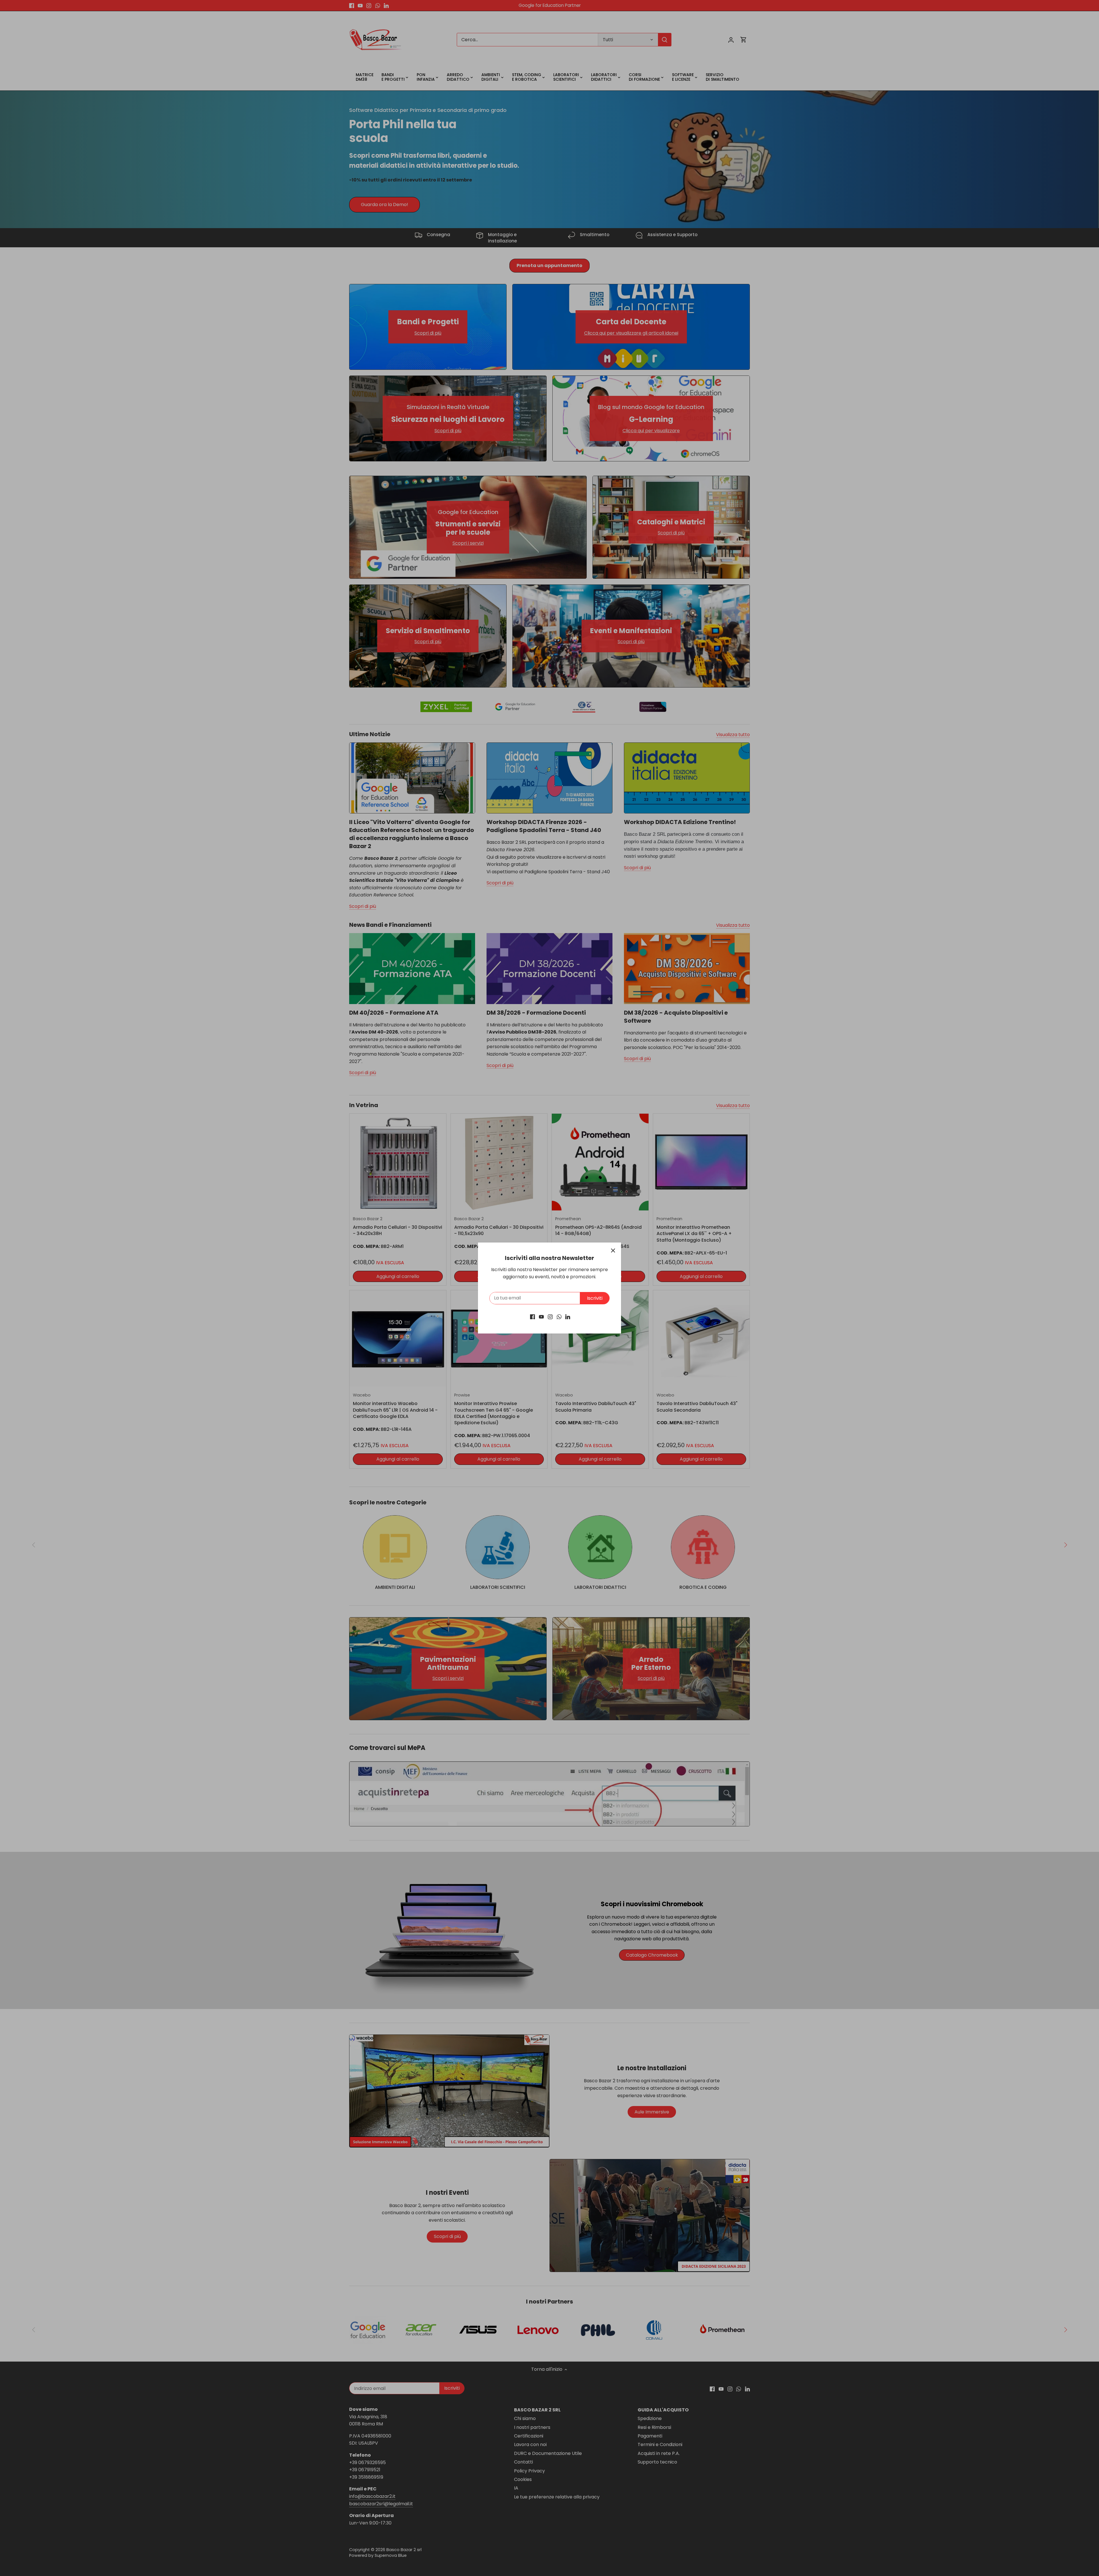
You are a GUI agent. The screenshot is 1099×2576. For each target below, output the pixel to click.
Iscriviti (595, 1298)
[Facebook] (532, 1317)
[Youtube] (541, 1317)
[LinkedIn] (568, 1317)
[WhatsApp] (559, 1317)
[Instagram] (550, 1317)
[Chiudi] (613, 1251)
